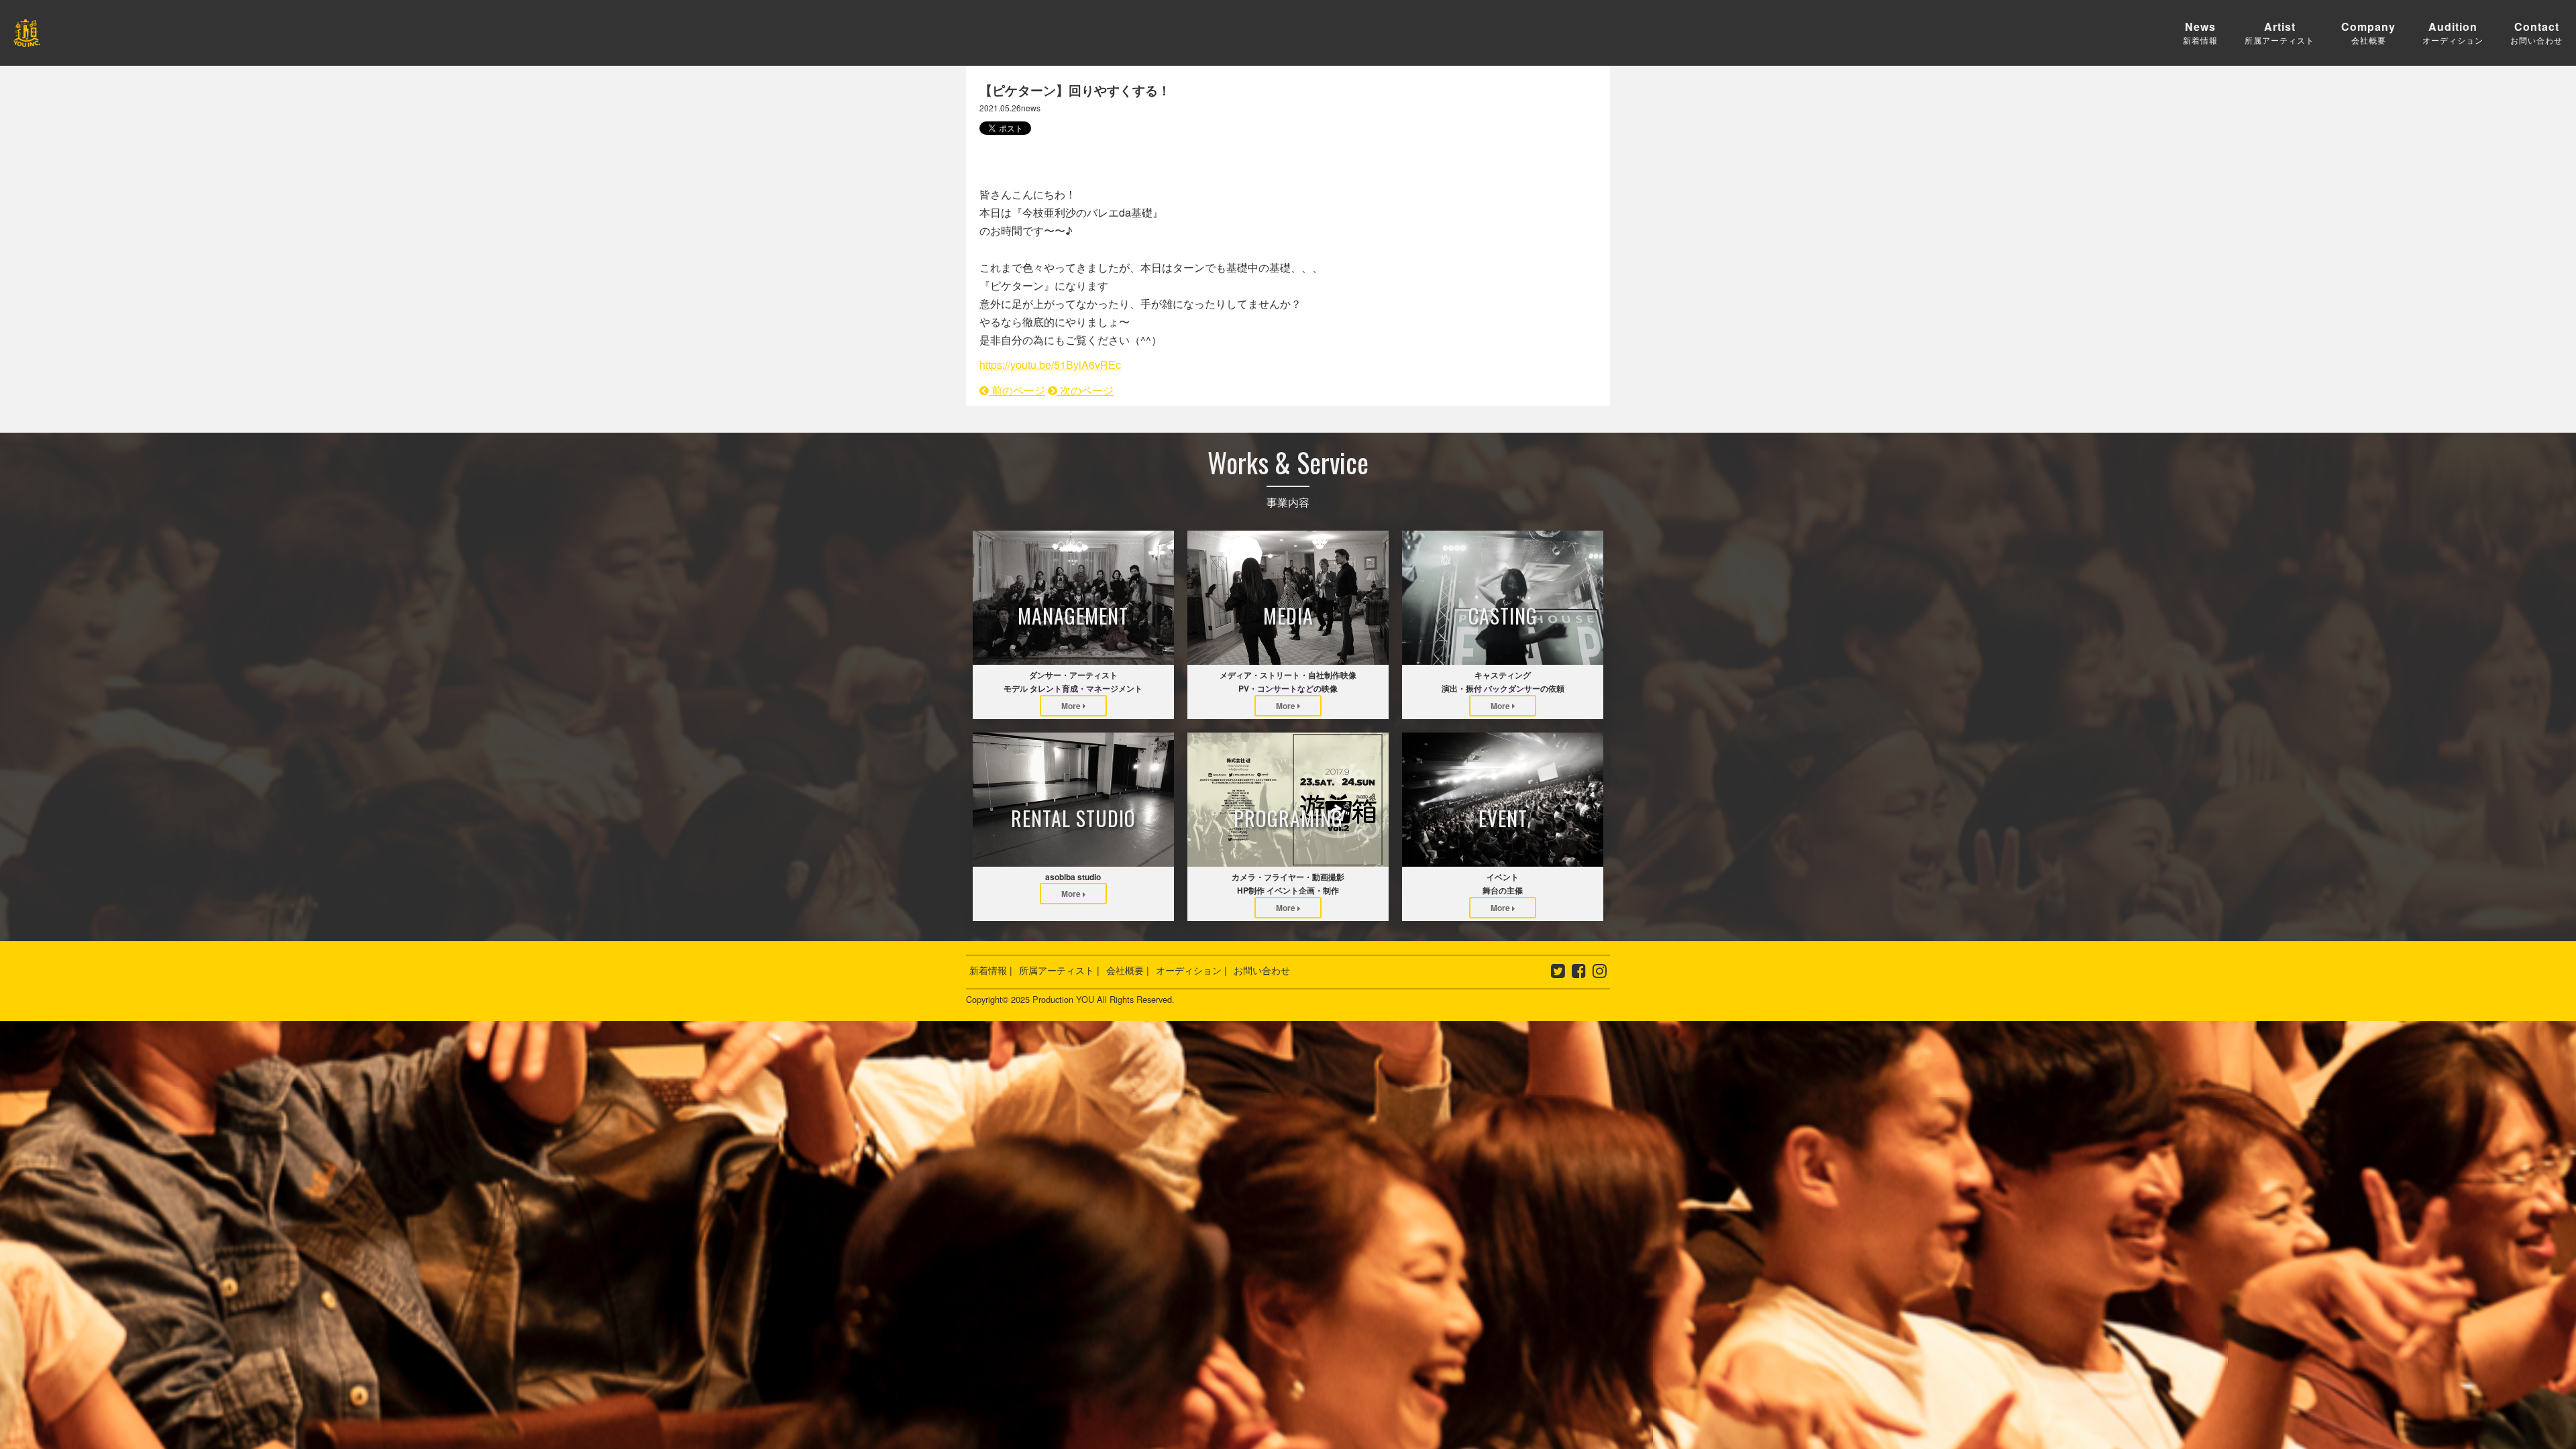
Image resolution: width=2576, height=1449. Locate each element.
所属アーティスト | (1059, 970)
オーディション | (1191, 970)
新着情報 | (991, 970)
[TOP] (27, 37)
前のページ (1017, 390)
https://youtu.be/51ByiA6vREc (1050, 365)
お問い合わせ (1262, 970)
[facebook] (1579, 973)
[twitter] (1558, 973)
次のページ (1085, 390)
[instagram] (1600, 973)
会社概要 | (1128, 970)
